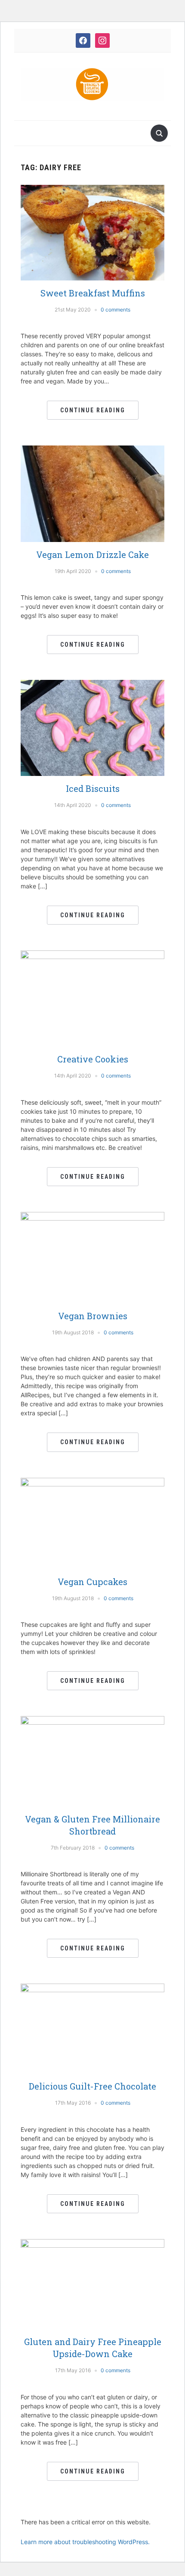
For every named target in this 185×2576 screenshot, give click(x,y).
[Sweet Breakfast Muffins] (93, 232)
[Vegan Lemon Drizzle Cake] (93, 493)
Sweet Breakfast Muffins (93, 293)
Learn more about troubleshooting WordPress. (85, 2542)
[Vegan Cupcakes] (93, 1523)
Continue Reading (93, 410)
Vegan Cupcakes (92, 1582)
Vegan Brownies (93, 1316)
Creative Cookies (93, 1059)
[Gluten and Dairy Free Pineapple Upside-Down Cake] (93, 2283)
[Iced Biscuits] (93, 727)
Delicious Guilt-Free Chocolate (92, 2086)
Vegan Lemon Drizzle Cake (92, 554)
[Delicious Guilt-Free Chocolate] (93, 2028)
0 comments (116, 310)
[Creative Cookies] (93, 998)
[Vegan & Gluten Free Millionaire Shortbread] (93, 1760)
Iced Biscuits (93, 788)
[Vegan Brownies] (93, 1257)
